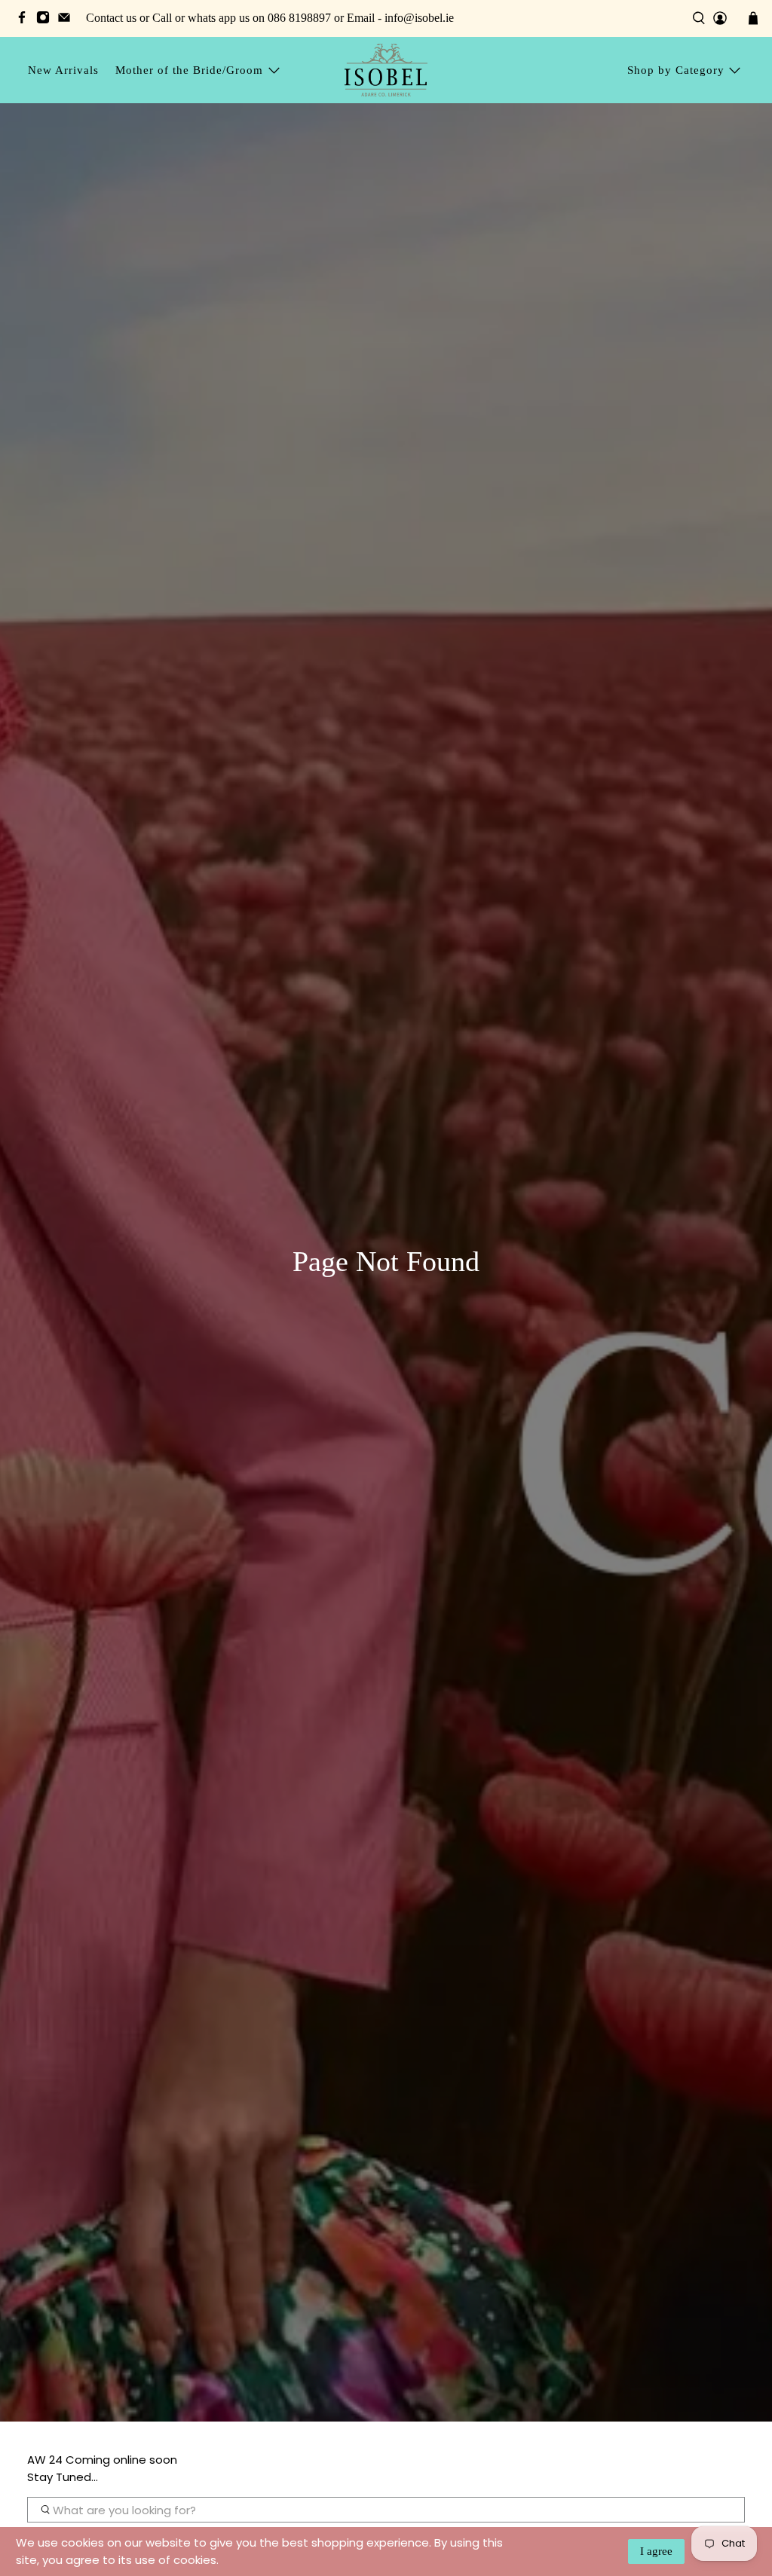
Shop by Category (676, 70)
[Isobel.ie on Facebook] (26, 20)
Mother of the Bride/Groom (189, 70)
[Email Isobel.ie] (68, 20)
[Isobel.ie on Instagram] (47, 20)
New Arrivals (63, 70)
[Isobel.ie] (386, 70)
